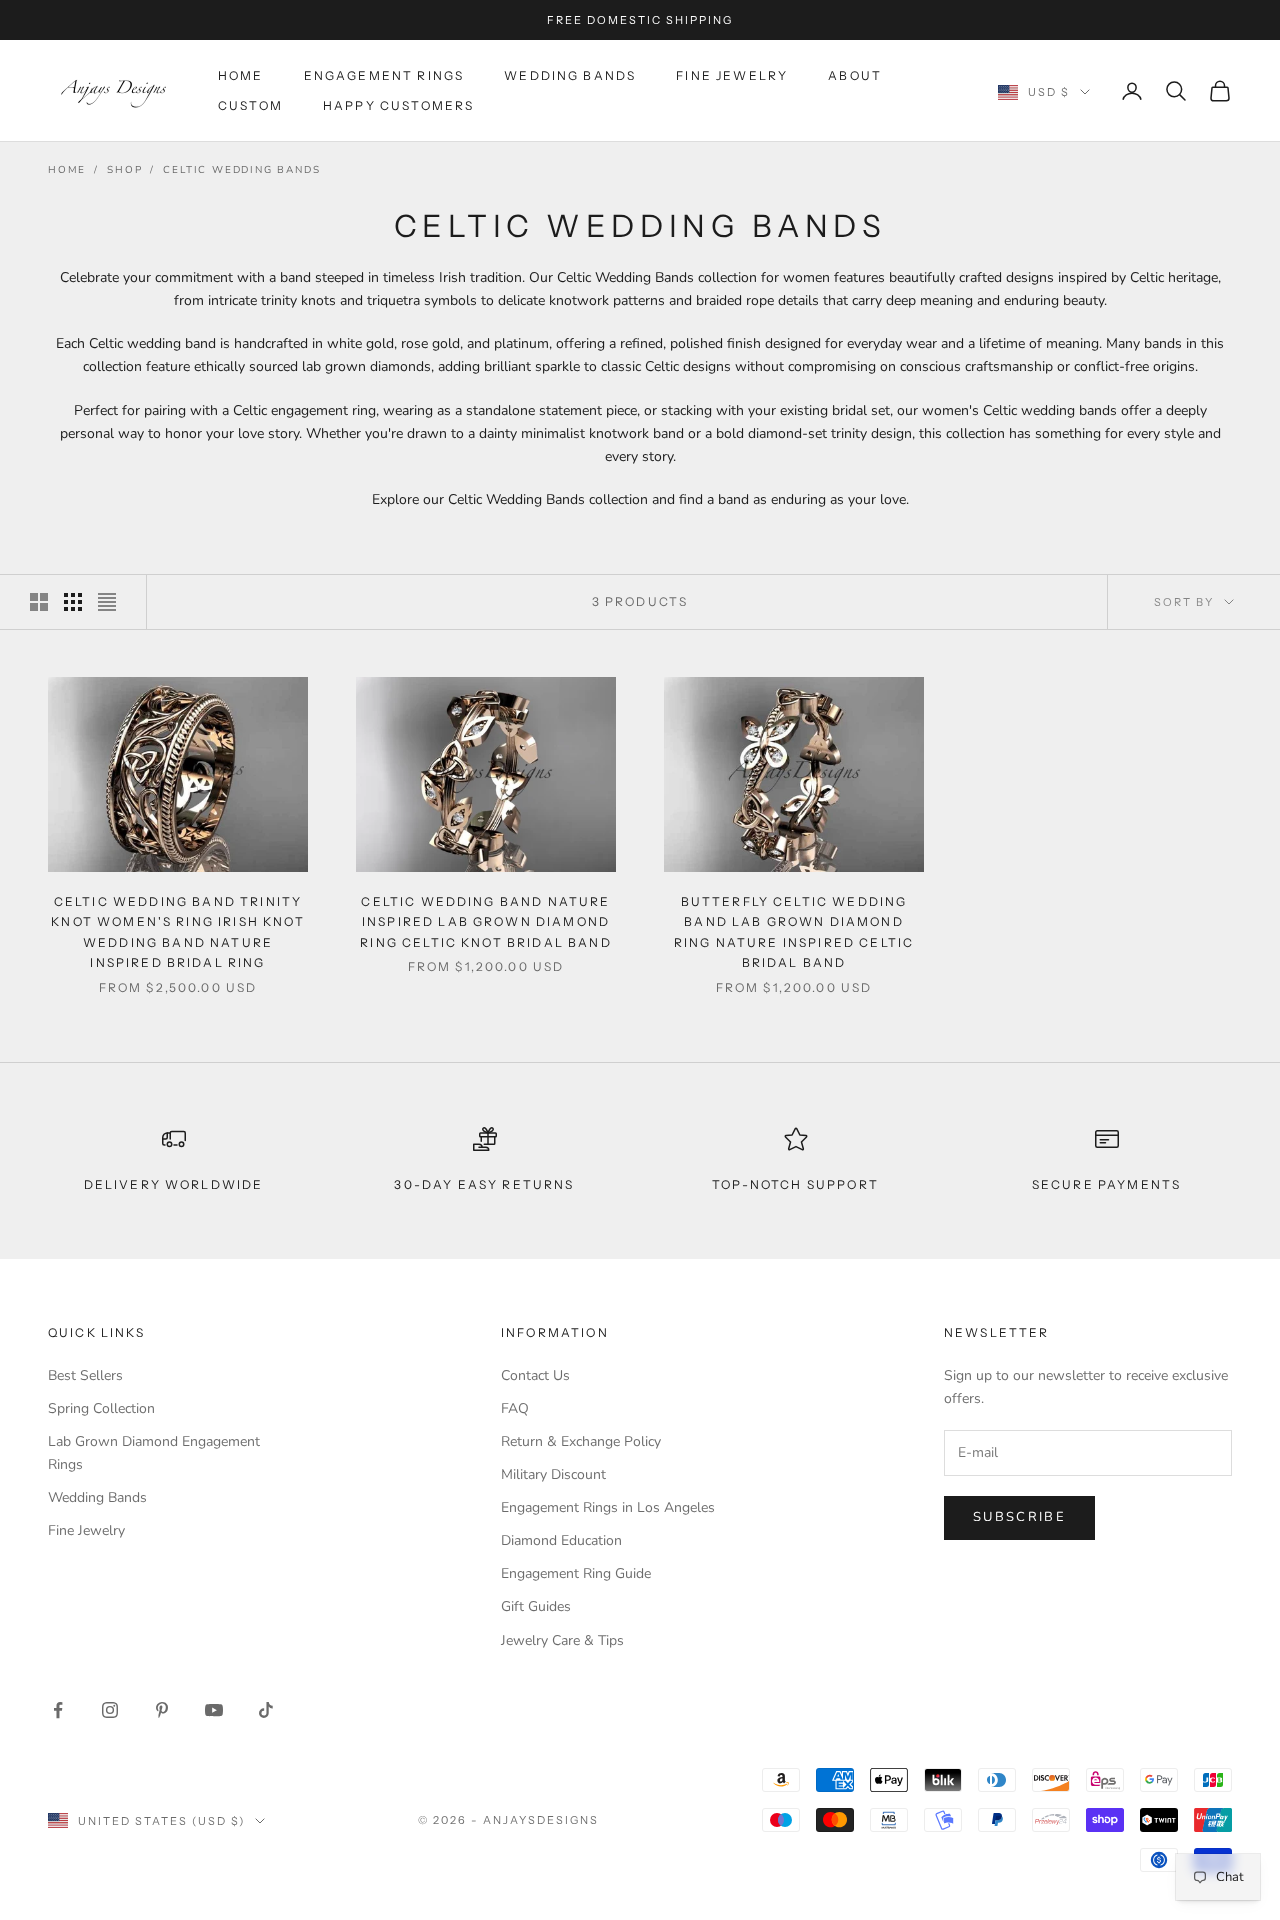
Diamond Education (561, 1540)
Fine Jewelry (732, 75)
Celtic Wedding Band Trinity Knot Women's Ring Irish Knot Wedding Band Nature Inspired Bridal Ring (177, 932)
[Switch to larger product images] (39, 602)
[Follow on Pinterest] (162, 1710)
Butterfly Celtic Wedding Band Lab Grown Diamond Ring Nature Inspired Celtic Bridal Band (794, 932)
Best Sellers (85, 1375)
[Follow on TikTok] (266, 1710)
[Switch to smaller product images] (73, 602)
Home (241, 75)
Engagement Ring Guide (576, 1573)
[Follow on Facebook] (58, 1710)
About (855, 75)
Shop (124, 170)
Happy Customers (398, 105)
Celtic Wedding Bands (241, 170)
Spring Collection (101, 1408)
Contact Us (535, 1375)
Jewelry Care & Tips (562, 1640)
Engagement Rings (384, 75)
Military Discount (553, 1474)
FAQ (515, 1408)
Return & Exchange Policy (581, 1441)
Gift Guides (536, 1606)
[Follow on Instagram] (110, 1710)
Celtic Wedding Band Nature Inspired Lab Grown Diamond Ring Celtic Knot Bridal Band (485, 922)
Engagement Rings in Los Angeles (608, 1507)
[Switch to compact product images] (107, 602)
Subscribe (1019, 1517)
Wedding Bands (570, 75)
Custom (250, 105)
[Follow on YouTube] (214, 1710)
